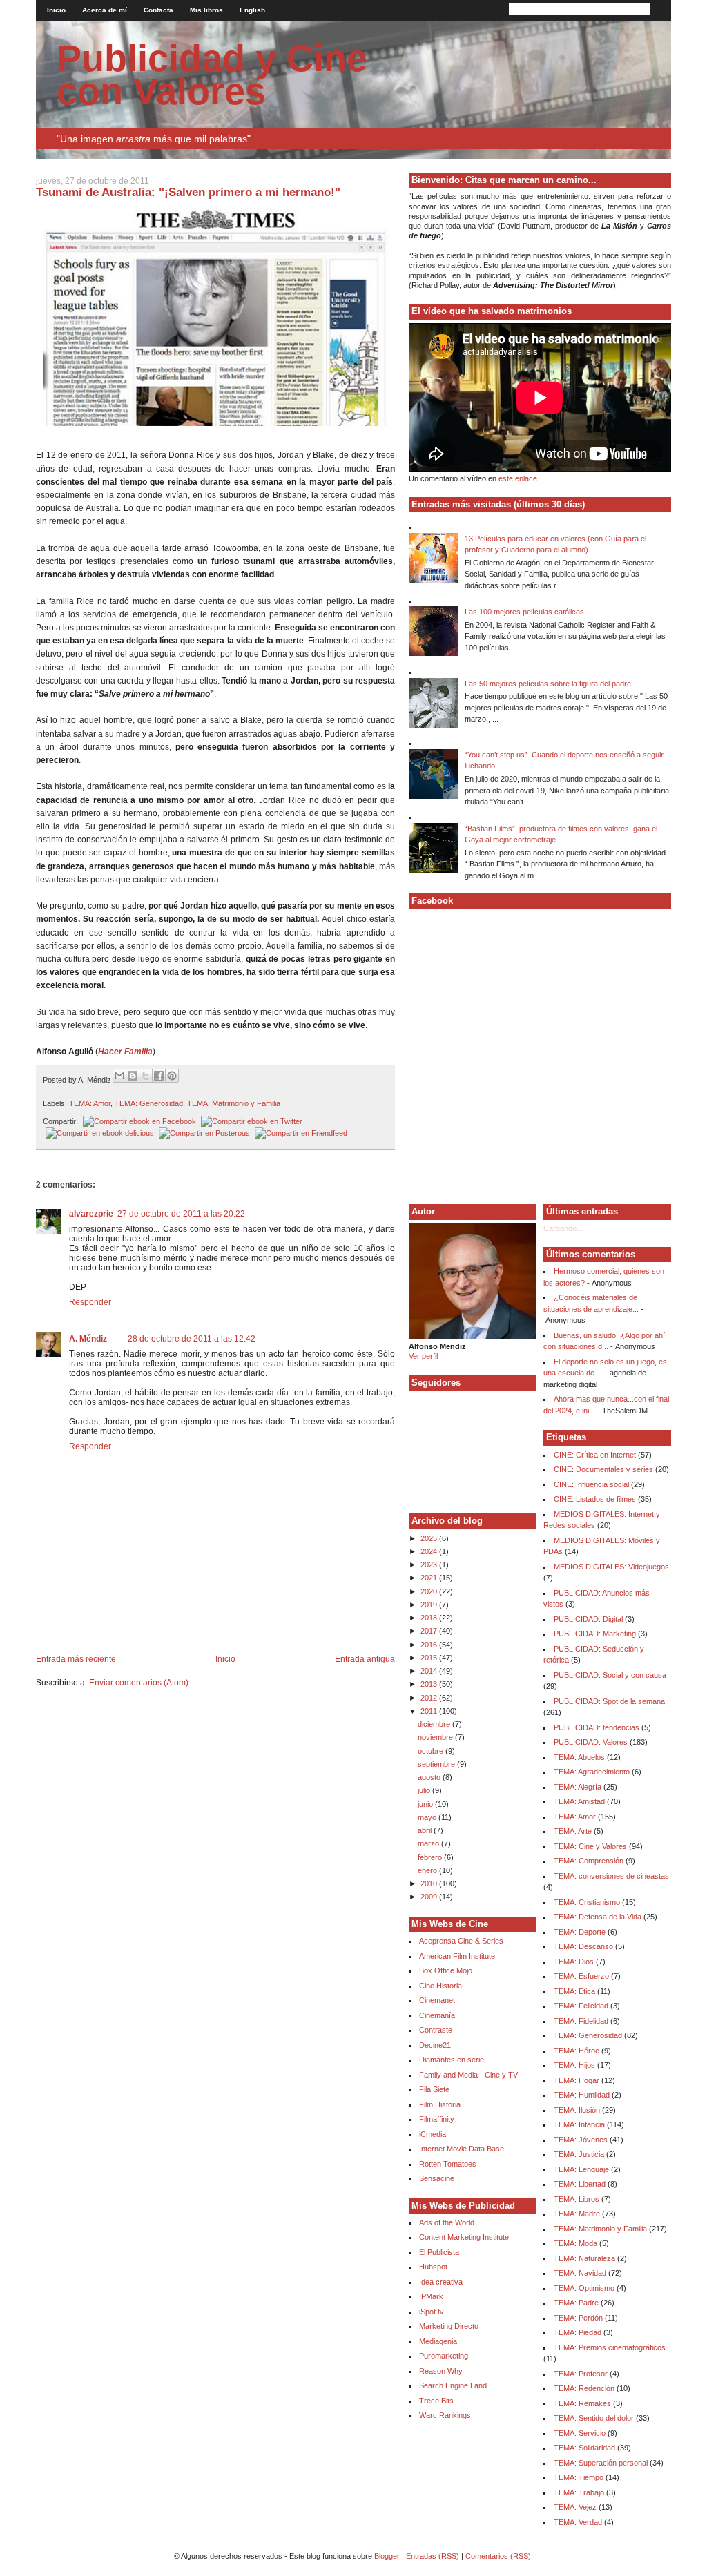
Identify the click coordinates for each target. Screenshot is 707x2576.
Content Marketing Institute (464, 2237)
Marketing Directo (449, 2326)
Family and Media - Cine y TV (468, 2075)
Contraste (436, 2030)
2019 (430, 1605)
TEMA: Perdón (578, 2318)
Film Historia (440, 2104)
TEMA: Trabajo (579, 2492)
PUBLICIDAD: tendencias (597, 1727)
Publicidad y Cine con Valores (212, 75)
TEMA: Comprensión (589, 1861)
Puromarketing (444, 2356)
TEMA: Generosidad (149, 1103)
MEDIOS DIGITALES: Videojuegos (611, 1567)
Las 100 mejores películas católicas (524, 612)
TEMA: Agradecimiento (592, 1772)
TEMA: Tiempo (579, 2477)
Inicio (56, 10)
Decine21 (435, 2045)
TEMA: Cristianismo (587, 1902)
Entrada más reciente (76, 1659)
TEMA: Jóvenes (581, 2140)
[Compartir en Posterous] (203, 1133)
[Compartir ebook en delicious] (98, 1133)
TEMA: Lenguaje (581, 2169)
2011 (430, 1711)
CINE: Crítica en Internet (595, 1455)
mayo (428, 1817)
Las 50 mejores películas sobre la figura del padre (548, 684)
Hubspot (433, 2267)
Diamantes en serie (452, 2060)
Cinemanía (437, 2015)
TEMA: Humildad (582, 2095)
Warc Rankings (445, 2415)
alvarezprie (91, 1214)
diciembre (435, 1724)
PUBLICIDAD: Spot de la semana (609, 1701)
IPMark (431, 2296)
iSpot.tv (432, 2312)
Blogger (387, 2556)
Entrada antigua (365, 1659)
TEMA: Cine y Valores (590, 1846)
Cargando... (563, 1228)
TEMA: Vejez (575, 2507)
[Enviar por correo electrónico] (119, 1076)
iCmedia (433, 2134)
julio (425, 1790)
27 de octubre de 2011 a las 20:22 (181, 1214)
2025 (430, 1538)
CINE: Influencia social (591, 1484)
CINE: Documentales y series (603, 1469)
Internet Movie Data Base (462, 2149)
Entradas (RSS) (433, 2556)
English (252, 10)
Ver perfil (423, 1356)
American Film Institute (457, 1956)
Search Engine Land (453, 2385)
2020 (430, 1591)
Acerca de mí (105, 10)
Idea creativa (441, 2282)
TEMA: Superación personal (601, 2463)
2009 (430, 1897)
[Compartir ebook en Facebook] (138, 1121)
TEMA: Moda (575, 2243)
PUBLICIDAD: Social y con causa (610, 1675)
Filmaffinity (437, 2119)
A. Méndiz (88, 1339)
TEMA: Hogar (577, 2080)
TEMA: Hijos (574, 2065)
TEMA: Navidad (580, 2273)
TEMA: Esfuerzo (581, 1976)
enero (428, 1870)
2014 (430, 1671)
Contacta (158, 10)
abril (426, 1830)
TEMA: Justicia (579, 2154)
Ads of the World (447, 2222)
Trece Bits (436, 2401)
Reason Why (441, 2371)
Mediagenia (438, 2341)
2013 (430, 1684)
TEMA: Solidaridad (584, 2448)
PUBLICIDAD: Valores (591, 1742)
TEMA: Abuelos (579, 1757)
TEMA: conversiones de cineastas (611, 1876)
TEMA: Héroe (577, 2051)
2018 (430, 1618)
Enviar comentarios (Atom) (139, 1683)
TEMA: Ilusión (577, 2110)
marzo (429, 1843)
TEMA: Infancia (579, 2124)
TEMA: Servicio (580, 2433)
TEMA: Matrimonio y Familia (234, 1103)
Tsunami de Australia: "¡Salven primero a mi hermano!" (188, 192)
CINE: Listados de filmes (595, 1499)
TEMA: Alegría (578, 1787)
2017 (430, 1631)
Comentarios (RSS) (498, 2556)
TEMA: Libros (577, 2199)
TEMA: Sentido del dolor (594, 2418)
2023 (430, 1565)
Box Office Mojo (446, 1970)
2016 (430, 1645)
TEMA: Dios (574, 1962)
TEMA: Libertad (580, 2184)
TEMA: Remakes (582, 2403)
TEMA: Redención (584, 2388)
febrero (431, 1857)
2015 (430, 1658)
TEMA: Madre (577, 2214)
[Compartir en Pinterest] (172, 1076)
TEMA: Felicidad (581, 2006)
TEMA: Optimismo (584, 2288)
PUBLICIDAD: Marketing (595, 1634)
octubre (432, 1751)
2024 (430, 1551)
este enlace (518, 478)
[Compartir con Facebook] (159, 1076)
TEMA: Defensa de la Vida (598, 1917)
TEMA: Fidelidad (581, 2021)
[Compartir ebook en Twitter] (250, 1121)
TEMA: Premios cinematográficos (610, 2347)
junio (426, 1804)
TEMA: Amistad (579, 1801)
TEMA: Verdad (578, 2522)
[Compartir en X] (146, 1076)
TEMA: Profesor (581, 2374)
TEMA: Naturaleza (584, 2258)
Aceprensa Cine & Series (461, 1941)
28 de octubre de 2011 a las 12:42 (192, 1339)
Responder (90, 1302)
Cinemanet (437, 2000)
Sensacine (437, 2178)
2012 (430, 1698)
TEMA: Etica (574, 1991)
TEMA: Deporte (580, 1932)
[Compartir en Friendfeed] (300, 1133)
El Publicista (439, 2252)
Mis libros (206, 10)
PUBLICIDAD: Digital (588, 1619)
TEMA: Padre (576, 2303)
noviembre (436, 1737)
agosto (430, 1777)
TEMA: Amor (90, 1103)
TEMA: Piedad (578, 2332)
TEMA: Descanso (583, 1946)
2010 (430, 1883)
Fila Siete (434, 2089)
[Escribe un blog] (133, 1076)
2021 (430, 1578)
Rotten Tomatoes (448, 2164)
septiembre (437, 1764)
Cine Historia (440, 1986)
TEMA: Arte (573, 1831)
